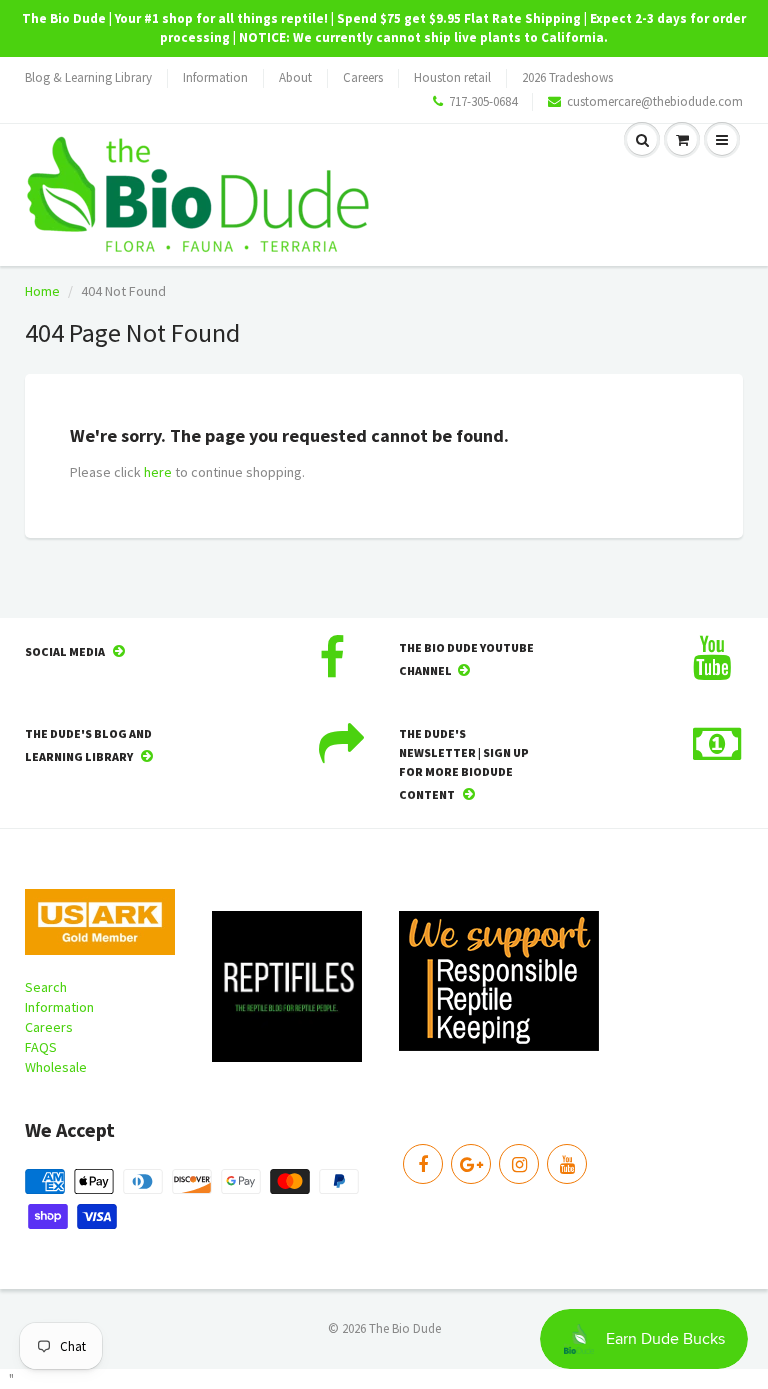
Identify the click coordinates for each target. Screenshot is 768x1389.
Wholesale (56, 1067)
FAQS (41, 1047)
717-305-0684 (483, 101)
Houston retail (452, 77)
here (158, 472)
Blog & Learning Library (88, 77)
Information (215, 77)
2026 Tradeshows (567, 77)
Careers (363, 77)
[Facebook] (423, 1164)
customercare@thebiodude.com (655, 101)
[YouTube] (567, 1164)
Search (46, 987)
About (295, 77)
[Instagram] (519, 1164)
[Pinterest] (471, 1164)
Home (42, 291)
